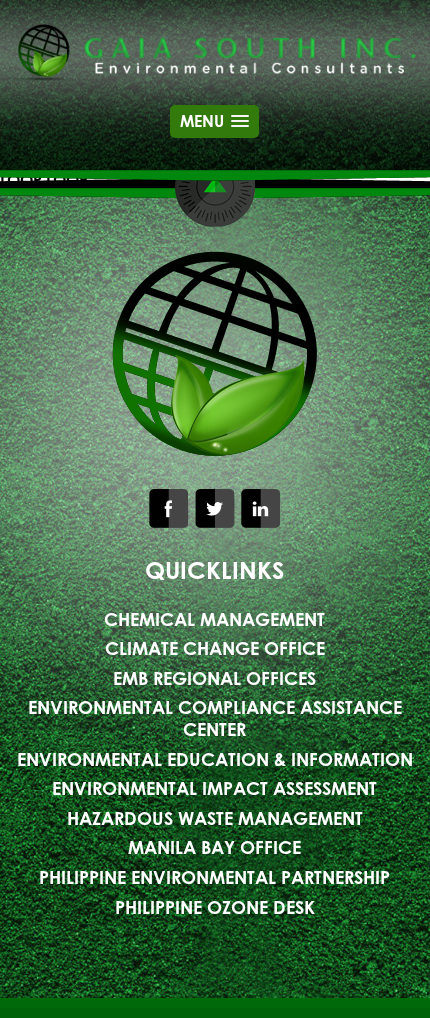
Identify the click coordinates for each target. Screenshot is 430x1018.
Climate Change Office (215, 648)
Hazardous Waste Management (215, 818)
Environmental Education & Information (215, 759)
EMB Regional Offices (214, 678)
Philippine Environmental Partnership (214, 877)
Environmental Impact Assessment (214, 788)
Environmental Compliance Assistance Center (215, 718)
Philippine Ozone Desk (215, 907)
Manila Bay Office (214, 847)
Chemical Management (214, 619)
